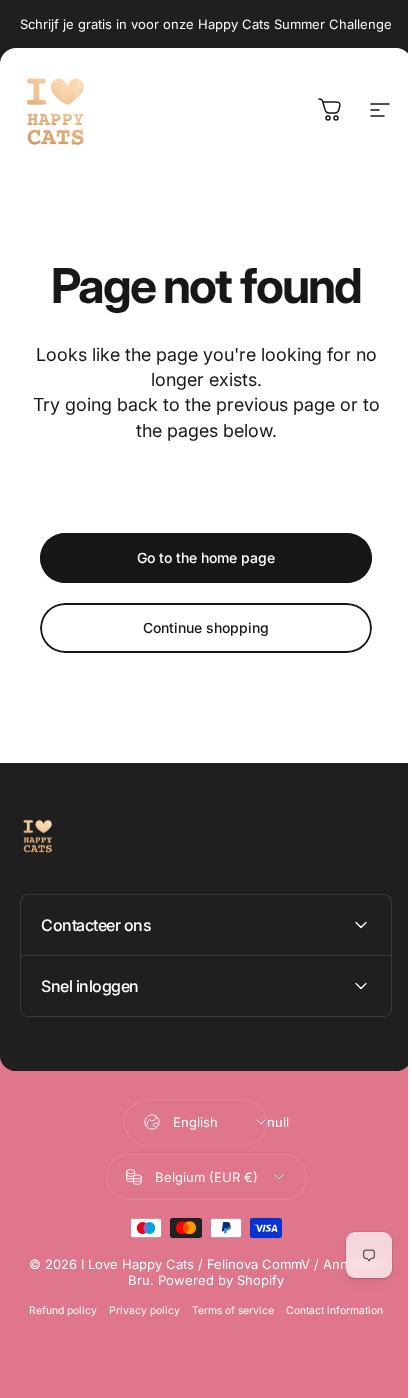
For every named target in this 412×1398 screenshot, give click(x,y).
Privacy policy (137, 1310)
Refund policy (56, 1310)
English (187, 1122)
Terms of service (226, 1310)
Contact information (327, 1310)
